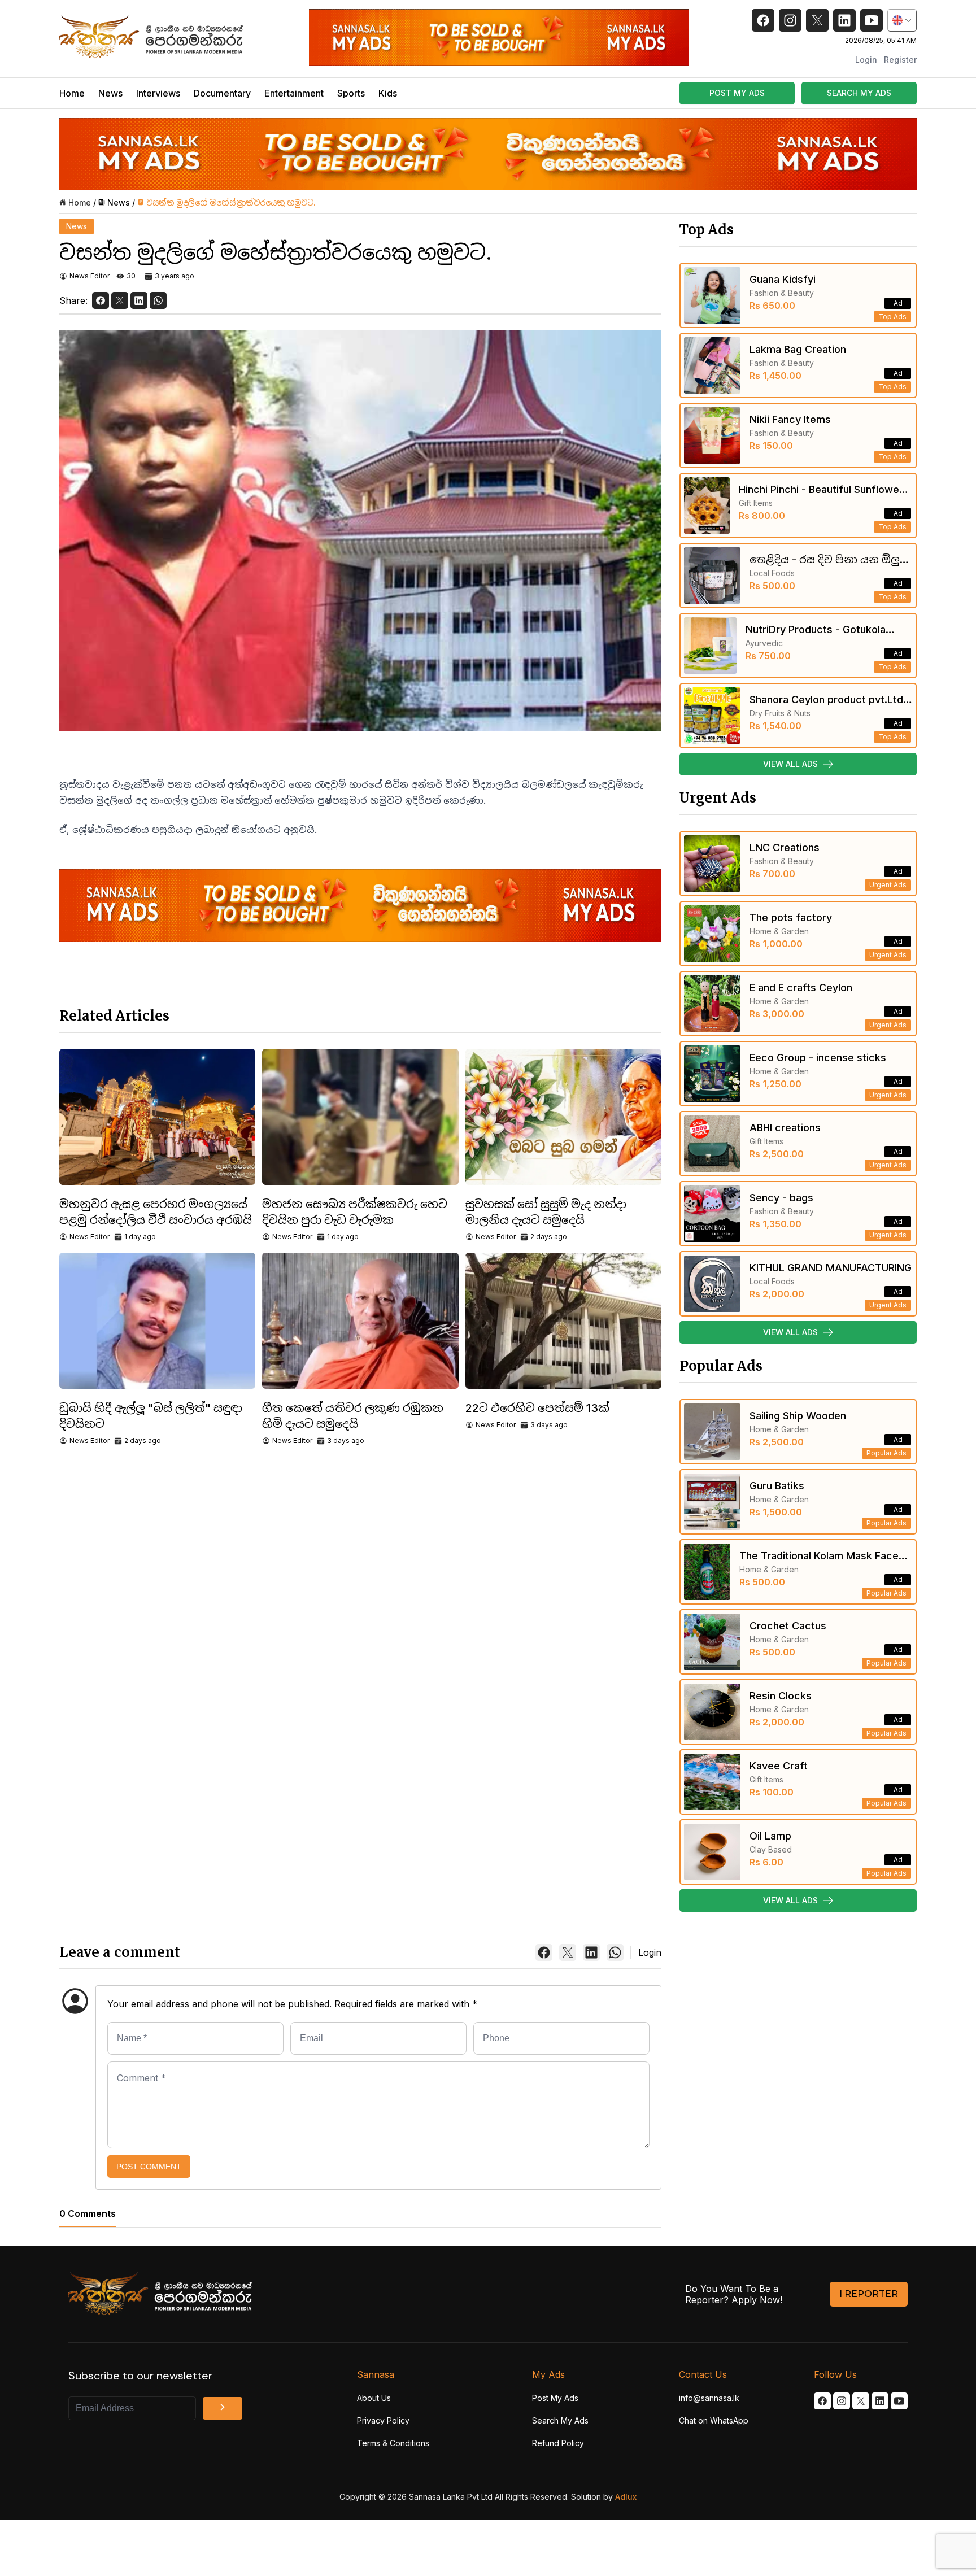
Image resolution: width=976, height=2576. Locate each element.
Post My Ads (555, 2398)
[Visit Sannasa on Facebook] (822, 2401)
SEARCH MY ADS (859, 93)
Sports (351, 93)
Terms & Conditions (393, 2443)
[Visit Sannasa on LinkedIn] (880, 2401)
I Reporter (869, 2294)
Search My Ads (560, 2420)
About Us (374, 2398)
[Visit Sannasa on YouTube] (899, 2401)
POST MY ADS (737, 93)
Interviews (158, 93)
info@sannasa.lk (709, 2398)
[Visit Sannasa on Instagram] (842, 2401)
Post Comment (149, 2167)
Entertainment (294, 93)
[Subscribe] (223, 2408)
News (110, 93)
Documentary (222, 93)
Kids (388, 93)
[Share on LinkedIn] (139, 300)
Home (72, 93)
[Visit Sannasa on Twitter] (861, 2401)
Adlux (626, 2497)
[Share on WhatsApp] (158, 300)
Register (900, 60)
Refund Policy (558, 2443)
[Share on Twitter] (120, 300)
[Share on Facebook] (101, 300)
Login (866, 60)
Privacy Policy (383, 2420)
